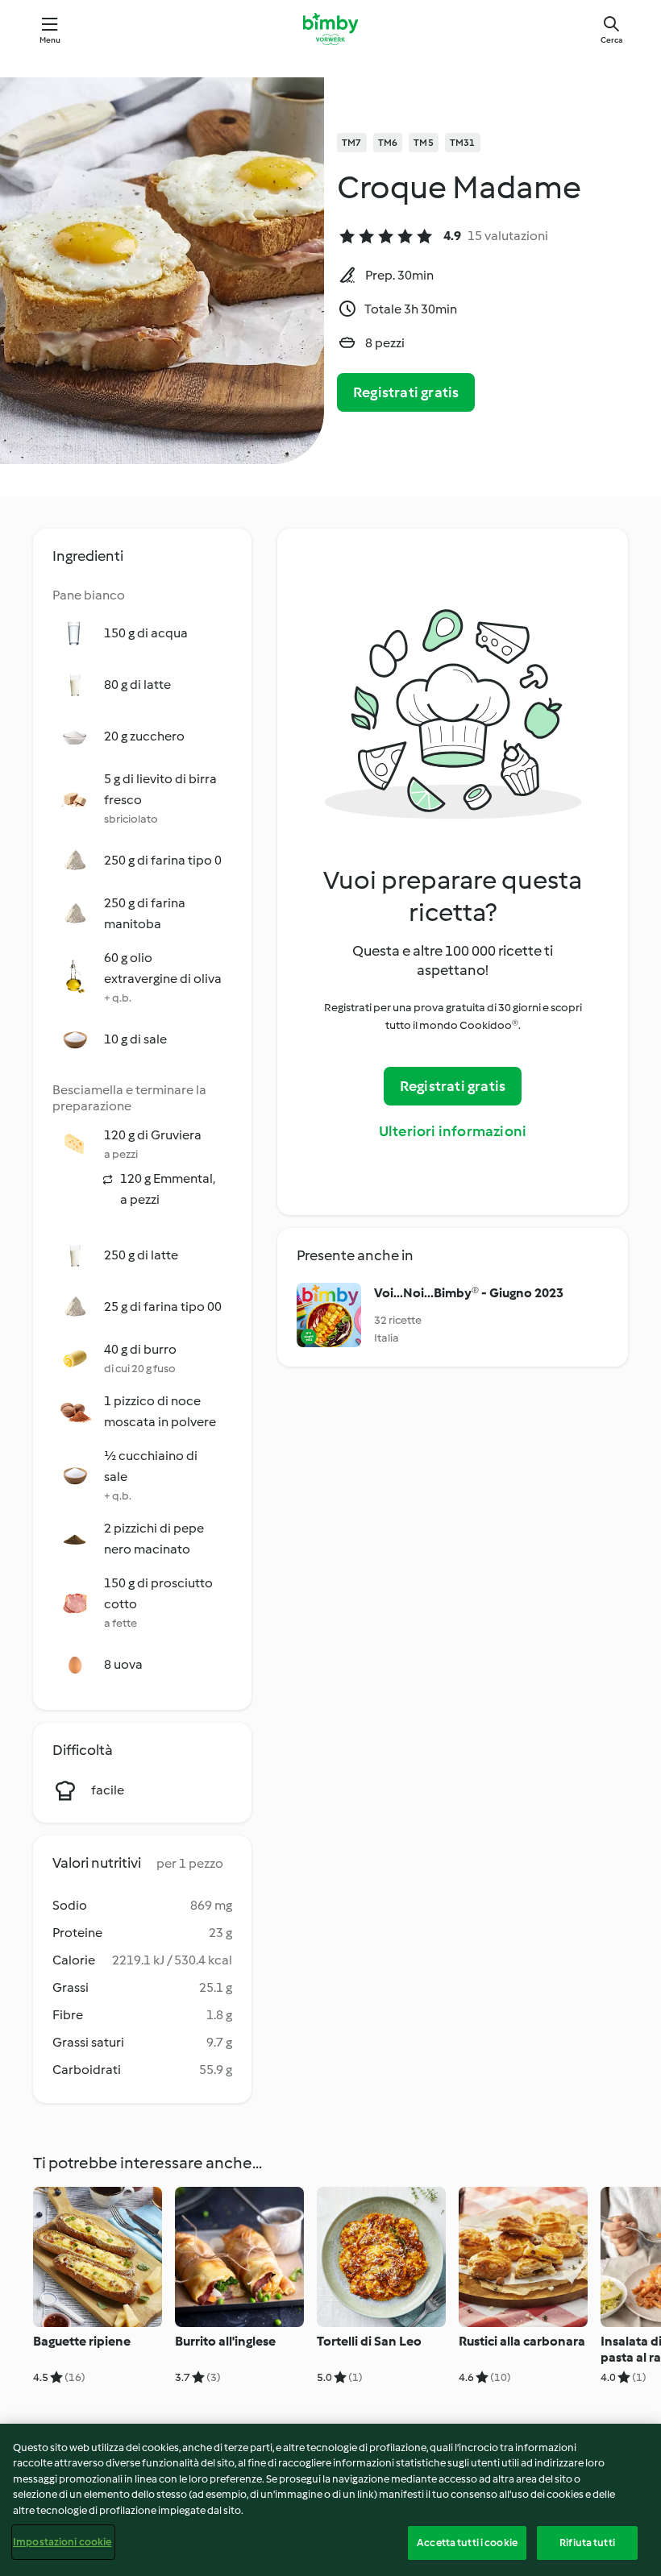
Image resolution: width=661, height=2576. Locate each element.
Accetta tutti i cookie (467, 2543)
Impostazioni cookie (62, 2542)
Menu (50, 40)
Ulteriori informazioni (453, 1131)
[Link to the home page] (330, 29)
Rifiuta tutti (587, 2543)
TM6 (388, 143)
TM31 (463, 143)
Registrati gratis (406, 392)
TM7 (352, 143)
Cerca (611, 40)
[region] (330, 2500)
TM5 (424, 143)
